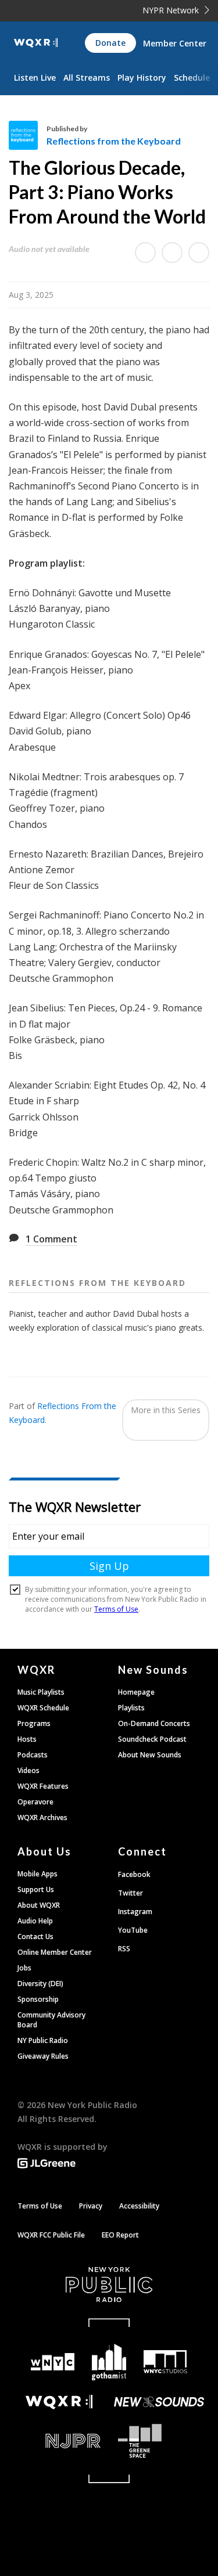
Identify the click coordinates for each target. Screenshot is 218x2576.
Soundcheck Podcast (152, 1739)
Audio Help (35, 1921)
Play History (142, 78)
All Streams (87, 78)
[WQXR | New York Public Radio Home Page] (36, 43)
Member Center (175, 43)
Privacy (91, 2206)
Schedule (192, 78)
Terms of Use (40, 2206)
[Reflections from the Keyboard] (28, 135)
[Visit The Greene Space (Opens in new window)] (160, 2441)
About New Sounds (150, 1755)
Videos (28, 1770)
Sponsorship (38, 1999)
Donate (110, 43)
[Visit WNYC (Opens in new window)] (53, 2362)
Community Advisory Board (51, 2020)
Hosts (27, 1739)
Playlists (131, 1708)
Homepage (136, 1692)
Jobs (24, 1968)
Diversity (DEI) (40, 1984)
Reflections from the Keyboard (114, 141)
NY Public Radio (43, 2040)
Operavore (35, 1802)
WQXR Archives (42, 1817)
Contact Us (35, 1936)
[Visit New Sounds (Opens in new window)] (160, 2402)
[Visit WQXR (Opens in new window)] (59, 2402)
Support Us (36, 1889)
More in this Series (166, 1410)
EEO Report (120, 2235)
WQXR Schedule (43, 1708)
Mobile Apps (37, 1874)
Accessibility (139, 2206)
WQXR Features (43, 1786)
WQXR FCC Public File (51, 2235)
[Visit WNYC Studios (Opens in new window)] (165, 2362)
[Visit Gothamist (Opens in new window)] (109, 2362)
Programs (34, 1723)
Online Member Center (55, 1952)
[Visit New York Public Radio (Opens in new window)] (109, 2285)
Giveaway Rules (43, 2056)
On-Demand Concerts (154, 1723)
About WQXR (39, 1905)
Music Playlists (41, 1692)
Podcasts (33, 1755)
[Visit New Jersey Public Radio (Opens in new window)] (59, 2441)
